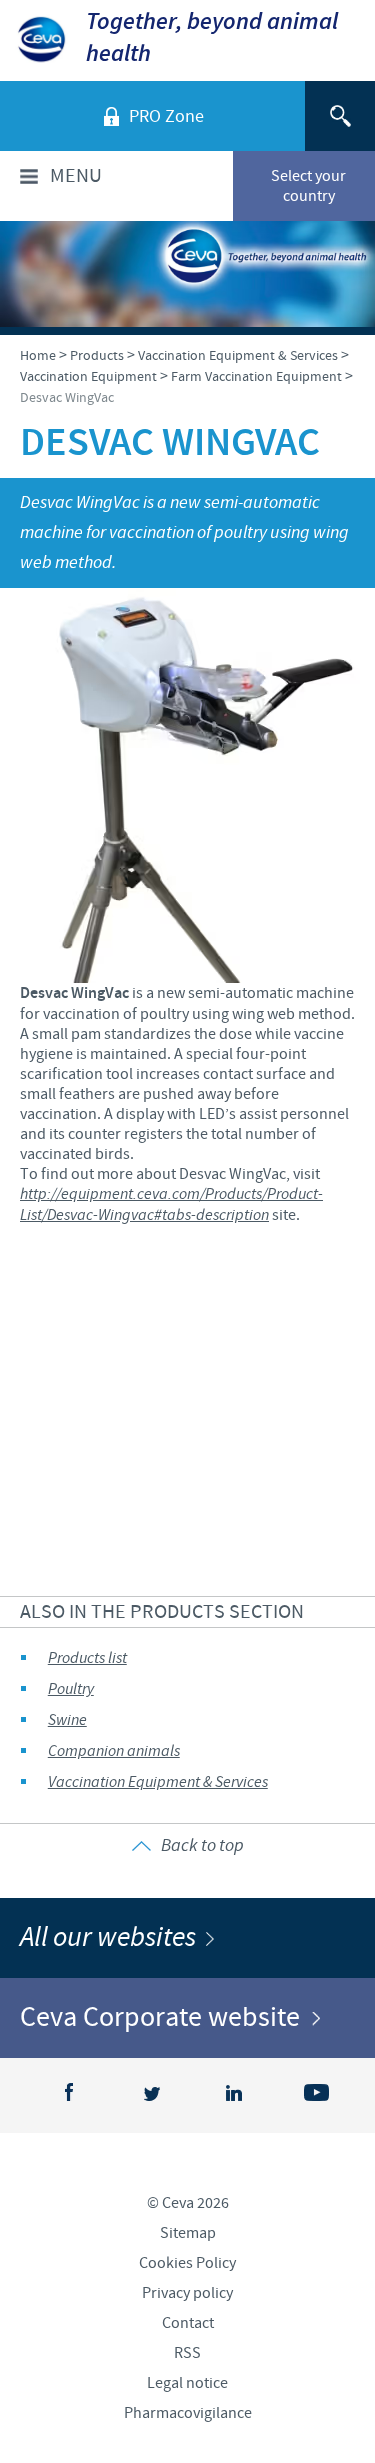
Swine (67, 1720)
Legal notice (187, 2383)
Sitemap (188, 2233)
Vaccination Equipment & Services (158, 1782)
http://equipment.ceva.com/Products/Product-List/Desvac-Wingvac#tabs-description (171, 1205)
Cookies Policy (187, 2263)
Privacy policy (187, 2293)
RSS (187, 2353)
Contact (188, 2323)
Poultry (71, 1689)
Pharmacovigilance (188, 2413)
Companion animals (114, 1751)
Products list (87, 1658)
